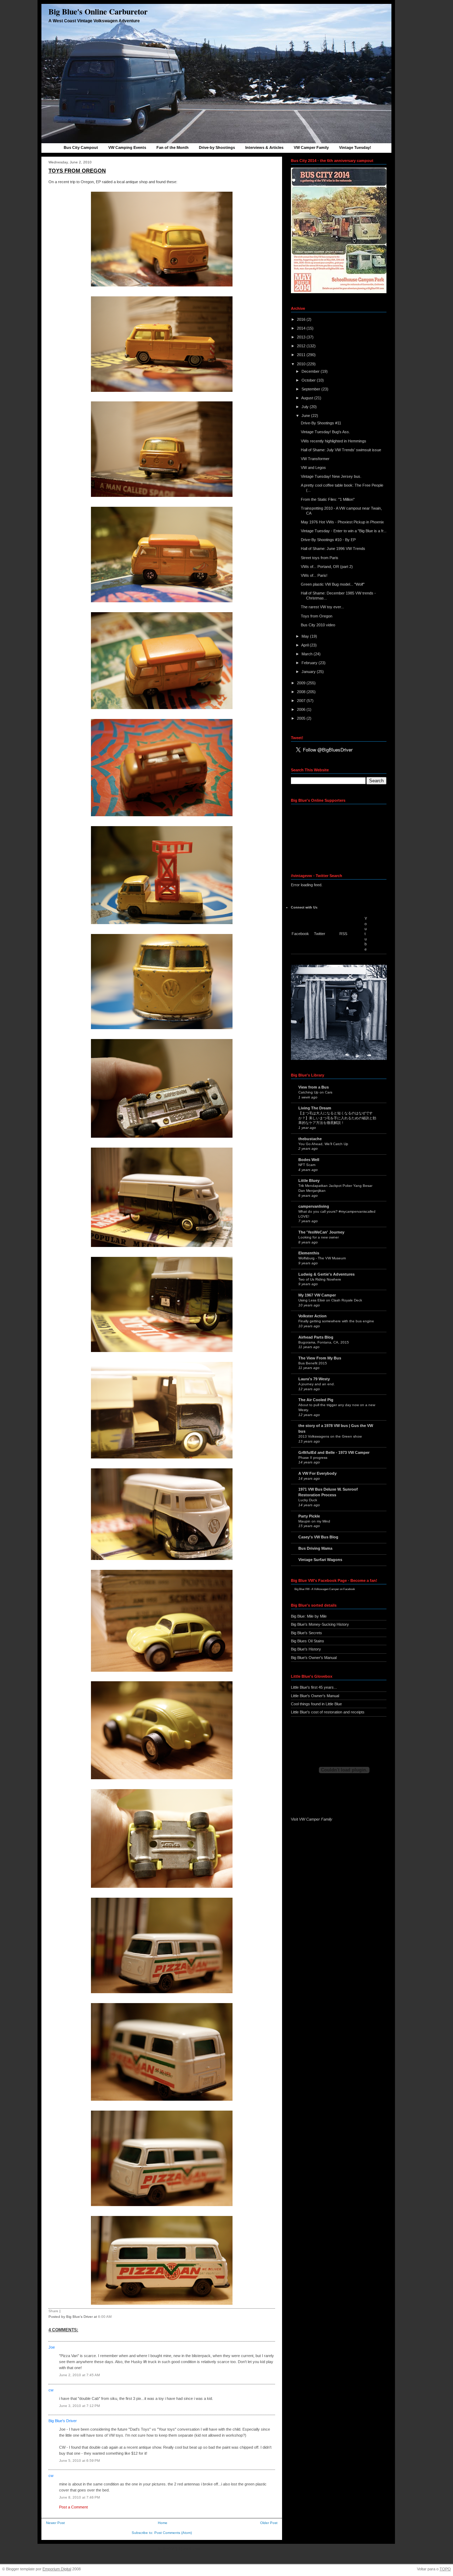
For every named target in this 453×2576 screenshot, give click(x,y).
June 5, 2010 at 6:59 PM (79, 2461)
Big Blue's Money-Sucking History (320, 1624)
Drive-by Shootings (217, 147)
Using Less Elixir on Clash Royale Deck (330, 1300)
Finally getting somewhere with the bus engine (336, 1321)
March (308, 654)
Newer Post (55, 2523)
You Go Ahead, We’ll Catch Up (323, 1144)
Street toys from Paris (320, 558)
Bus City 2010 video (318, 625)
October (309, 380)
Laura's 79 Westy (314, 1379)
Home (163, 2523)
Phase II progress (313, 1458)
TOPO (445, 2569)
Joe (52, 2347)
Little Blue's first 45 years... (314, 1687)
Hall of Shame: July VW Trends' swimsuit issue (341, 450)
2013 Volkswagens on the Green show (330, 1436)
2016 (302, 319)
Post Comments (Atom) (173, 2533)
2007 (302, 701)
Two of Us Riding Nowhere (320, 1279)
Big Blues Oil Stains (308, 1641)
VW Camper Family (311, 147)
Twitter (320, 934)
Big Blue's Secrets (306, 1633)
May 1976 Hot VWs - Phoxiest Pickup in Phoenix (342, 522)
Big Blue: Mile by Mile (309, 1616)
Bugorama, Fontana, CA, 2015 (324, 1342)
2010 (302, 364)
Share (53, 2311)
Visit (312, 1819)
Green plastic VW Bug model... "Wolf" (333, 584)
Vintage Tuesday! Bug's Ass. (325, 432)
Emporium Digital (57, 2569)
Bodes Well (309, 1160)
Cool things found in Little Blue (316, 1704)
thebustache (310, 1139)
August (308, 398)
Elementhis (309, 1253)
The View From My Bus (320, 1358)
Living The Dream (315, 1108)
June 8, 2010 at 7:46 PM (79, 2497)
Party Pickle (309, 1516)
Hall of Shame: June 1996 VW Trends (333, 549)
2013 (302, 337)
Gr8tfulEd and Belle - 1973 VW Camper (334, 1452)
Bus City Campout (81, 147)
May (306, 636)
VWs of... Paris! (314, 575)
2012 (302, 346)
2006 (302, 709)
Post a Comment (73, 2507)
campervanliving (314, 1206)
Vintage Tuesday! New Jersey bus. (331, 476)
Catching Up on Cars (315, 1092)
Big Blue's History (306, 1649)
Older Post (269, 2523)
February (310, 663)
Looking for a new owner (319, 1237)
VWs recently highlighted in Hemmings (334, 441)
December (311, 371)
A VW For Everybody (317, 1473)
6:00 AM (105, 2317)
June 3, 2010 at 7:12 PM (79, 2406)
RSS (343, 934)
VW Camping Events (127, 147)
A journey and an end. (317, 1384)
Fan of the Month (173, 147)
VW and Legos (313, 468)
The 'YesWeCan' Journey (321, 1232)
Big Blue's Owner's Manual (314, 1658)
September (311, 389)
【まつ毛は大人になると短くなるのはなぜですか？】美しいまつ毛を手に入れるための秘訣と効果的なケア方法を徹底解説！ (337, 1118)
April (305, 645)
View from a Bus (314, 1087)
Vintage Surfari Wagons (320, 1560)
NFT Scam (307, 1165)
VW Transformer (315, 459)
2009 (302, 683)
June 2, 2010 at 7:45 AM (79, 2375)
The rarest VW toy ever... (322, 607)
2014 (302, 328)
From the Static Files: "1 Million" (328, 499)
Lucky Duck (308, 1500)
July (306, 407)
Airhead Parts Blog (316, 1337)
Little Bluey (309, 1180)
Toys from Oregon (77, 171)
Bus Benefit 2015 (313, 1363)
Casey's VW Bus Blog (318, 1537)
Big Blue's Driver (63, 2421)
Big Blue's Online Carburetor (98, 11)
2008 (302, 692)
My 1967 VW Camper (317, 1295)
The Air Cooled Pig (316, 1400)
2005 (302, 718)
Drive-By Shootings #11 (321, 423)
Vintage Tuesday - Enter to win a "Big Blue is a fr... (344, 531)
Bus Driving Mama (315, 1548)
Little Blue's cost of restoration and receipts (328, 1712)
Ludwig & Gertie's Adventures (326, 1274)
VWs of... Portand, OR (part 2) (327, 567)
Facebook (300, 934)
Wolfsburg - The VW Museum (322, 1258)
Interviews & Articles (264, 147)
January (309, 672)
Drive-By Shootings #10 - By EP (328, 540)
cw (51, 2390)
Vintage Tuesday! (355, 147)
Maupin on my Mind (314, 1521)
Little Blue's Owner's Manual (315, 1696)
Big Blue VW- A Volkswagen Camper (317, 1589)
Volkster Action (312, 1316)
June (306, 416)
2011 (302, 355)
